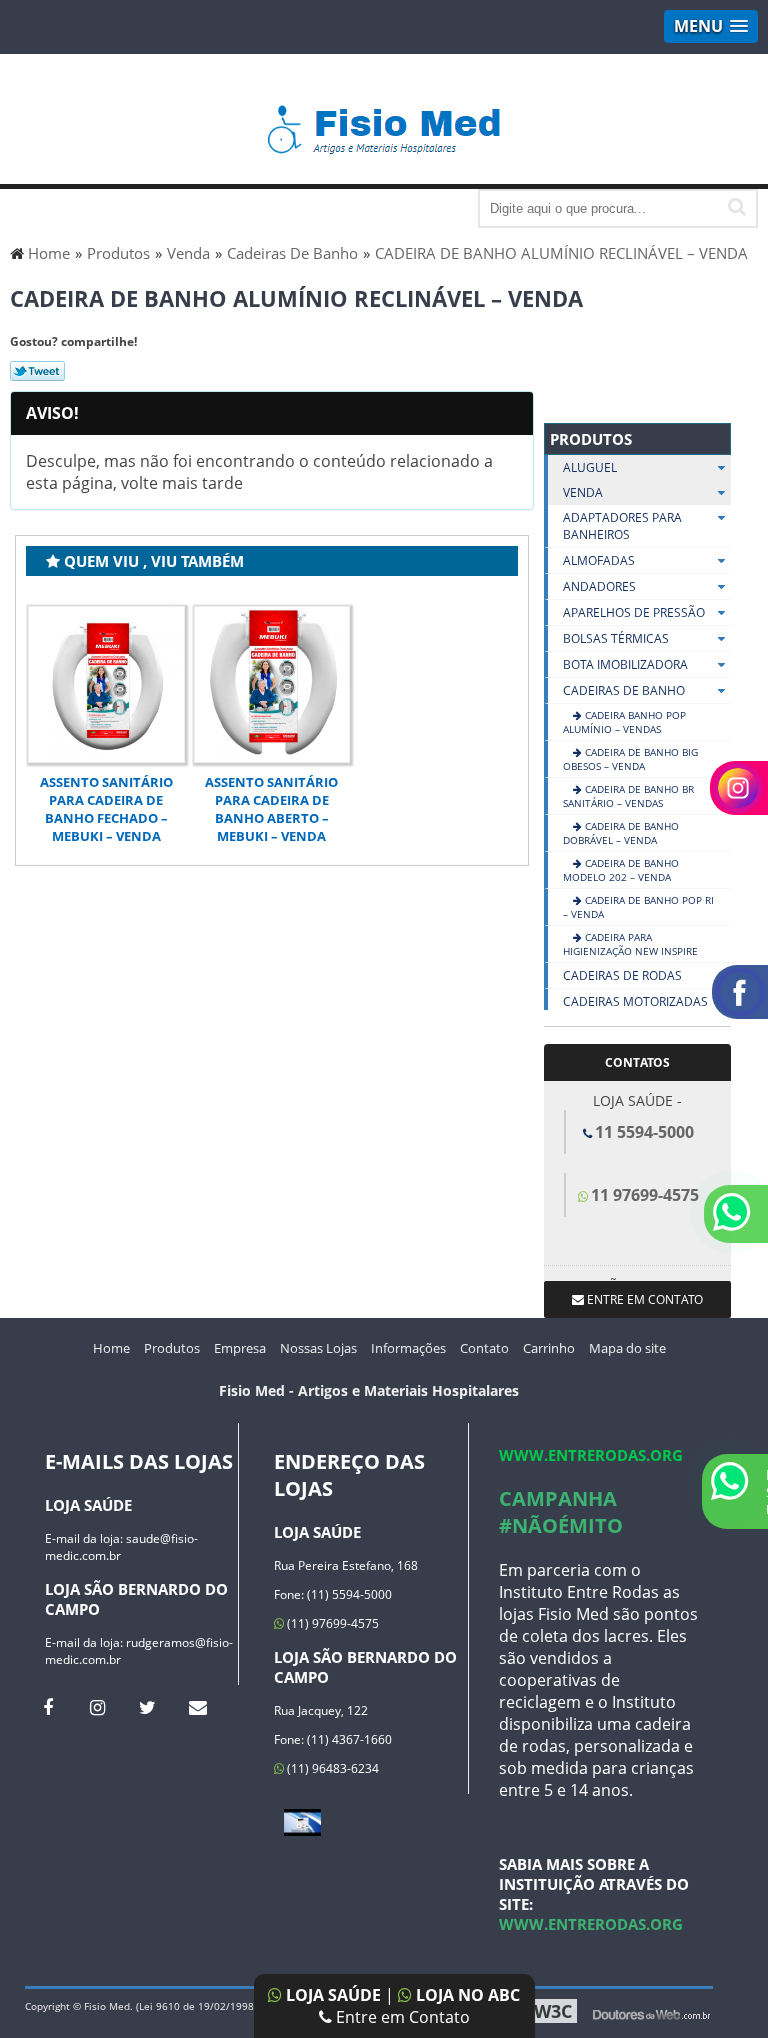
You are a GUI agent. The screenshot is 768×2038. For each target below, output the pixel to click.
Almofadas (599, 560)
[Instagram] (97, 1707)
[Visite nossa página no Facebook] (47, 1707)
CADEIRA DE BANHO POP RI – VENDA (638, 907)
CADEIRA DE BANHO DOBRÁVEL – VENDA (621, 833)
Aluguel (590, 467)
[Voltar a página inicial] (384, 120)
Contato (484, 1348)
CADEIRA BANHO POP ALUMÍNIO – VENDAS (624, 722)
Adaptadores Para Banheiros (622, 526)
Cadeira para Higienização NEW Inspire (630, 944)
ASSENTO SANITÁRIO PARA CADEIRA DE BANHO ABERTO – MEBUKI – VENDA (271, 809)
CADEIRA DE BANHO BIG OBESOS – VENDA (630, 759)
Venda (583, 492)
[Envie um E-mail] (197, 1707)
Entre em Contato (401, 2017)
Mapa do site (627, 1348)
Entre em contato (643, 1299)
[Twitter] (147, 1707)
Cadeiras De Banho (624, 690)
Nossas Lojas (318, 1348)
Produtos (591, 439)
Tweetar (37, 371)
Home (111, 1348)
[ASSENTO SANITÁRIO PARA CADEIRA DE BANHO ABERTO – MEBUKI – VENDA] (272, 684)
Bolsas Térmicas (616, 638)
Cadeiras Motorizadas (635, 1001)
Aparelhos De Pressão (634, 612)
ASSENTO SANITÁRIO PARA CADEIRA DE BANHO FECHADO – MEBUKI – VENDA (106, 809)
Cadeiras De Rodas (622, 975)
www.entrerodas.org (591, 1455)
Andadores (599, 586)
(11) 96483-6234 (331, 1768)
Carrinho (549, 1348)
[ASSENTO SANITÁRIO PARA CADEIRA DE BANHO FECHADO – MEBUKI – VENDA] (106, 684)
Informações (408, 1348)
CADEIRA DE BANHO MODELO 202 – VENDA (621, 870)
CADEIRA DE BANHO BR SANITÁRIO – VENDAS (628, 796)
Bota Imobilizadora (625, 664)
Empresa (240, 1348)
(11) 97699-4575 (331, 1623)
